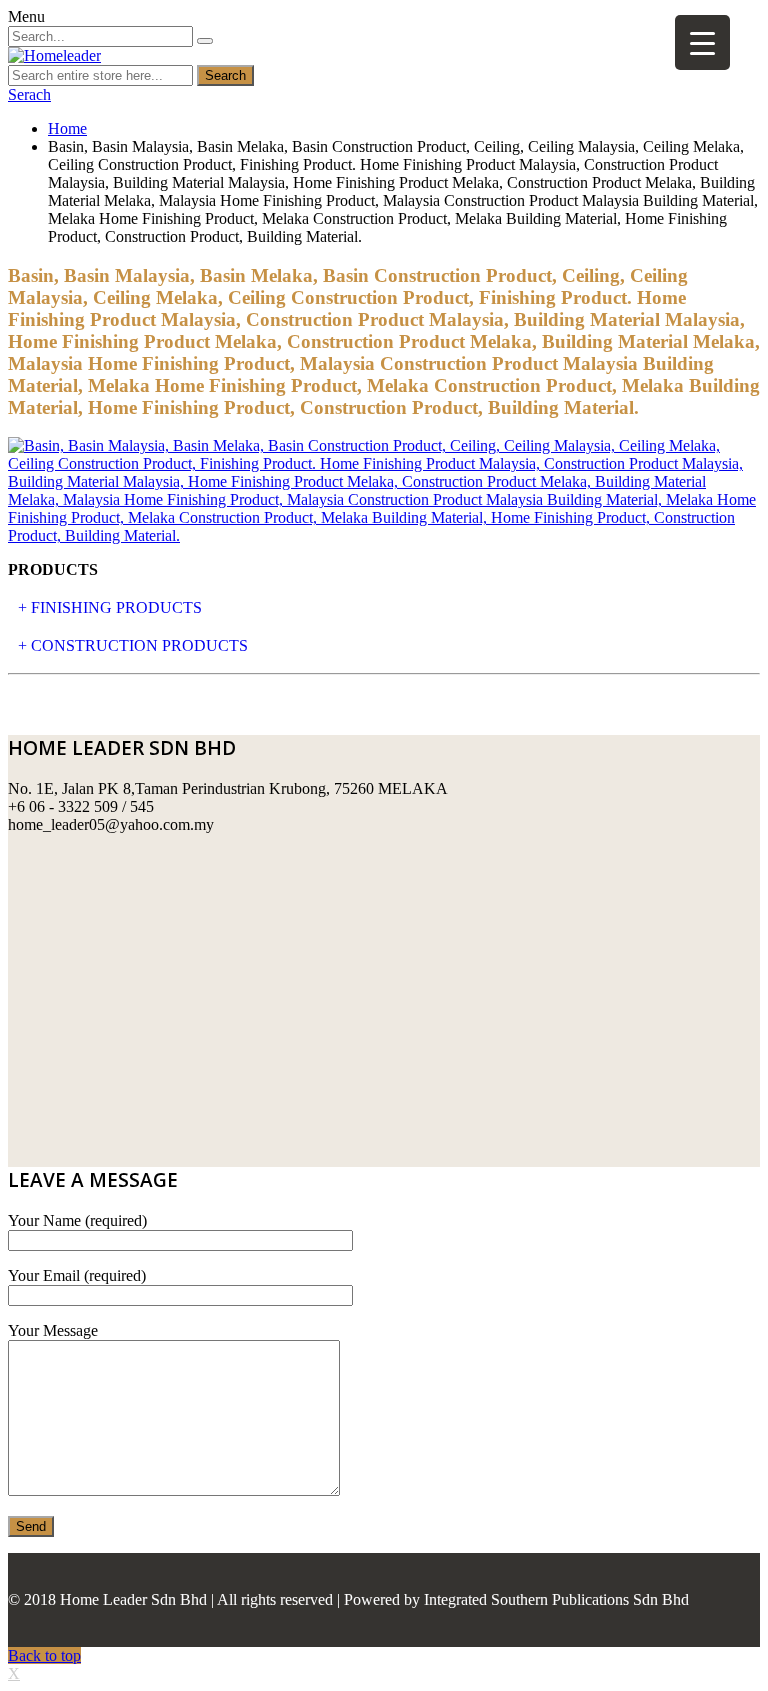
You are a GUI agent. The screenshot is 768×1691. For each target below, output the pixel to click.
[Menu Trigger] (702, 42)
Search (225, 75)
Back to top (44, 1655)
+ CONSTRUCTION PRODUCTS (133, 645)
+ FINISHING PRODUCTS (110, 607)
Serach (29, 94)
